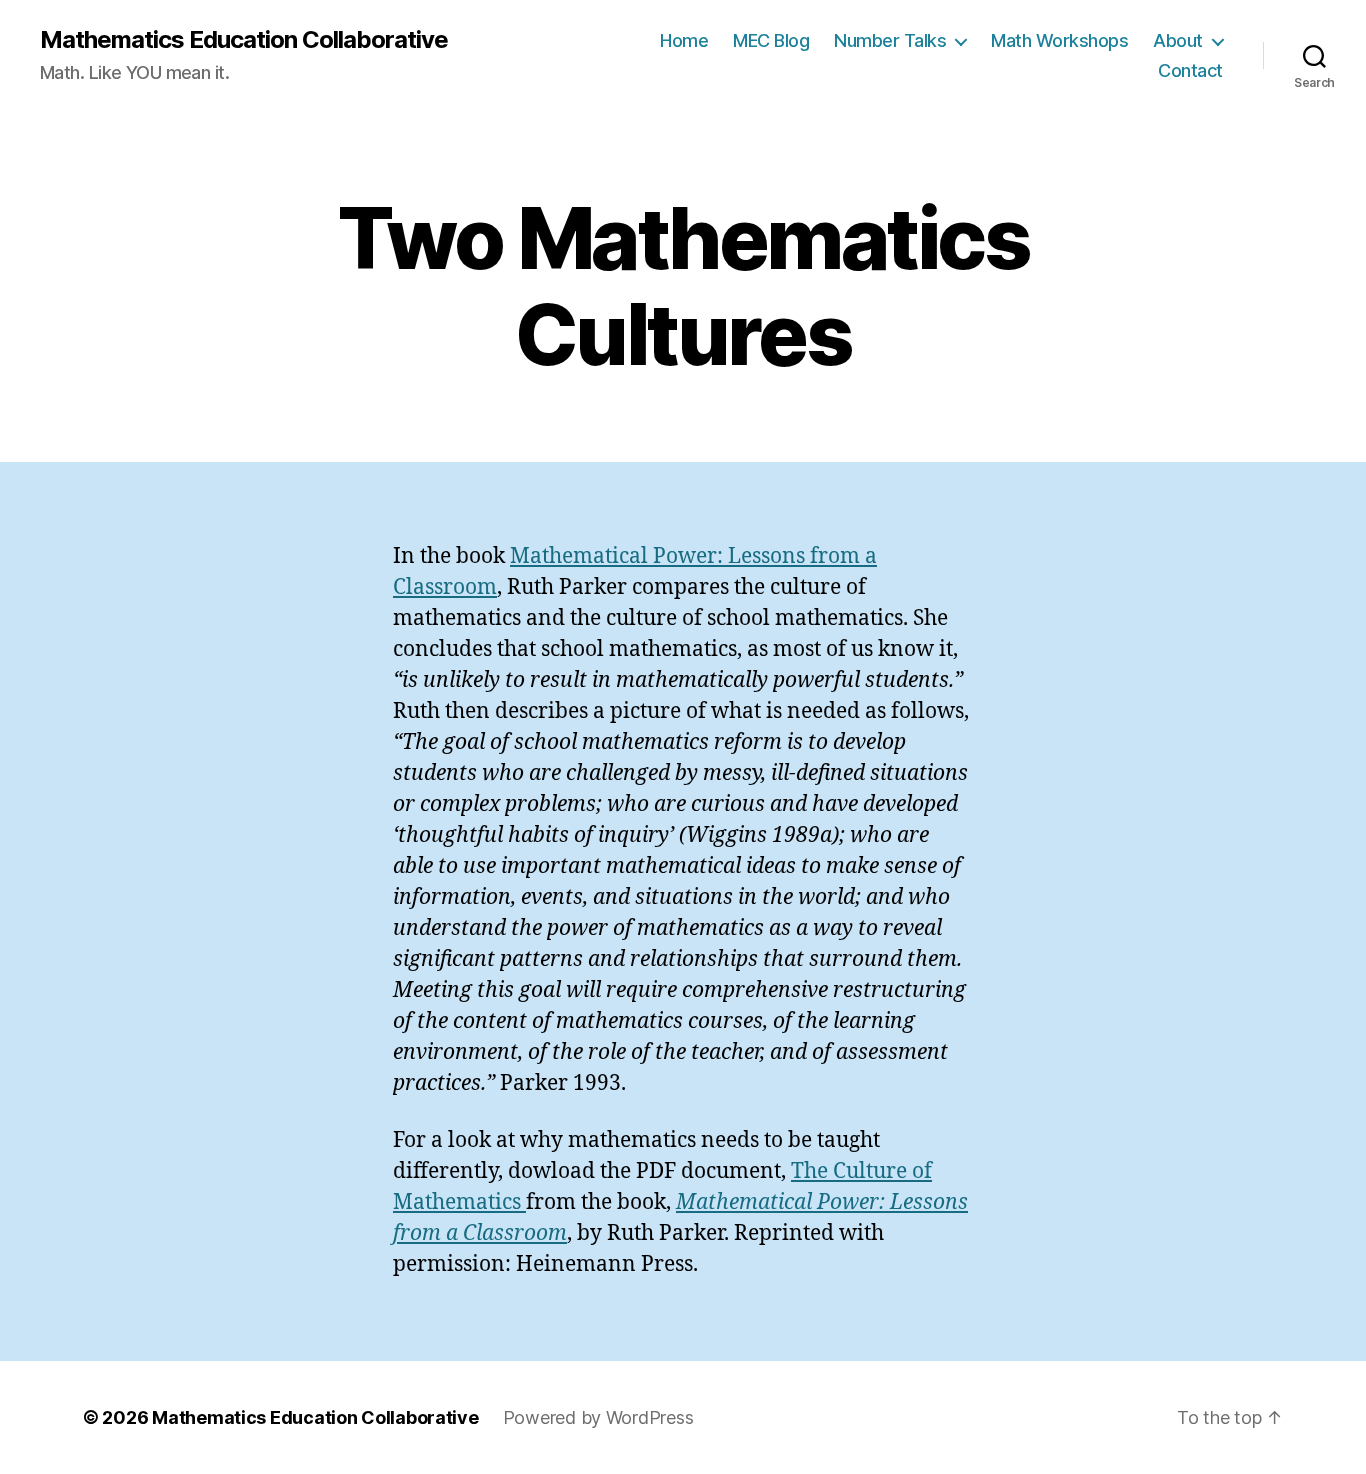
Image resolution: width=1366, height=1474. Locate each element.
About (1178, 40)
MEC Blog (771, 40)
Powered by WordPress (598, 1417)
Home (684, 40)
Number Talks (890, 40)
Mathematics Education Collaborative (244, 40)
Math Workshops (1059, 40)
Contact (1190, 70)
